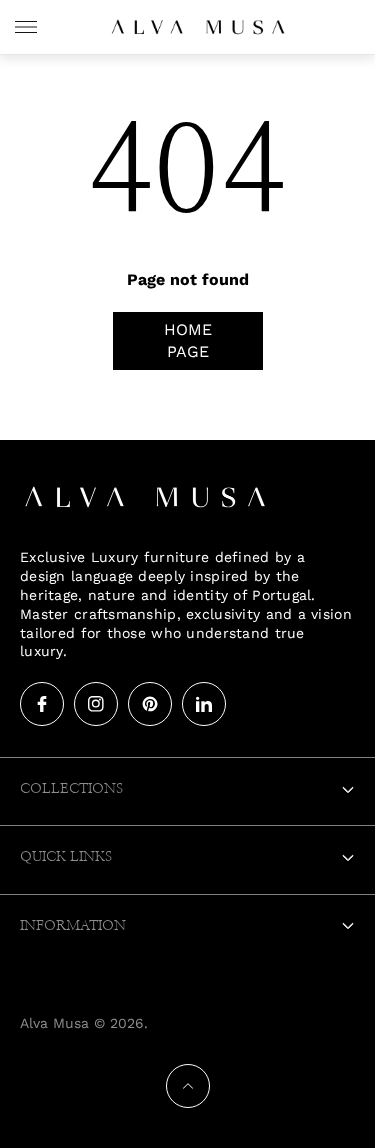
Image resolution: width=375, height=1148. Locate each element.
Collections (71, 789)
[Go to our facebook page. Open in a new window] (42, 704)
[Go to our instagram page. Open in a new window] (96, 704)
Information (73, 926)
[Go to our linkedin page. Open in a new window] (204, 704)
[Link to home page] (145, 499)
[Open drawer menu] (26, 27)
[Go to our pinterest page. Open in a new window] (150, 704)
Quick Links (66, 857)
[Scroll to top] (188, 1086)
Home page (188, 340)
